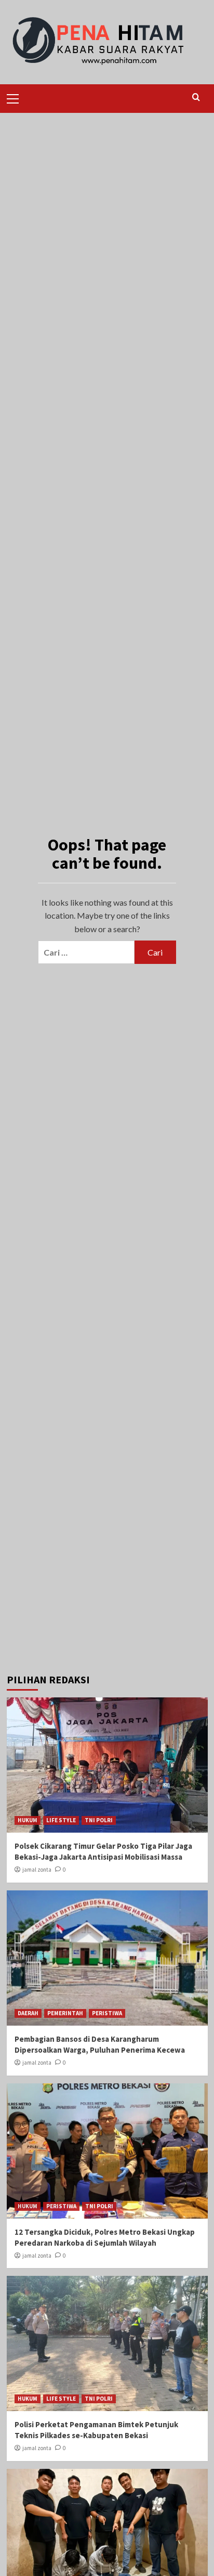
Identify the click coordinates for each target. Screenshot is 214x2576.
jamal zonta (37, 1870)
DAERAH (28, 2013)
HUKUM (28, 1820)
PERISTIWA (107, 2013)
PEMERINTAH (65, 2013)
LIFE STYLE (61, 1820)
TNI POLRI (99, 1820)
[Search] (196, 98)
